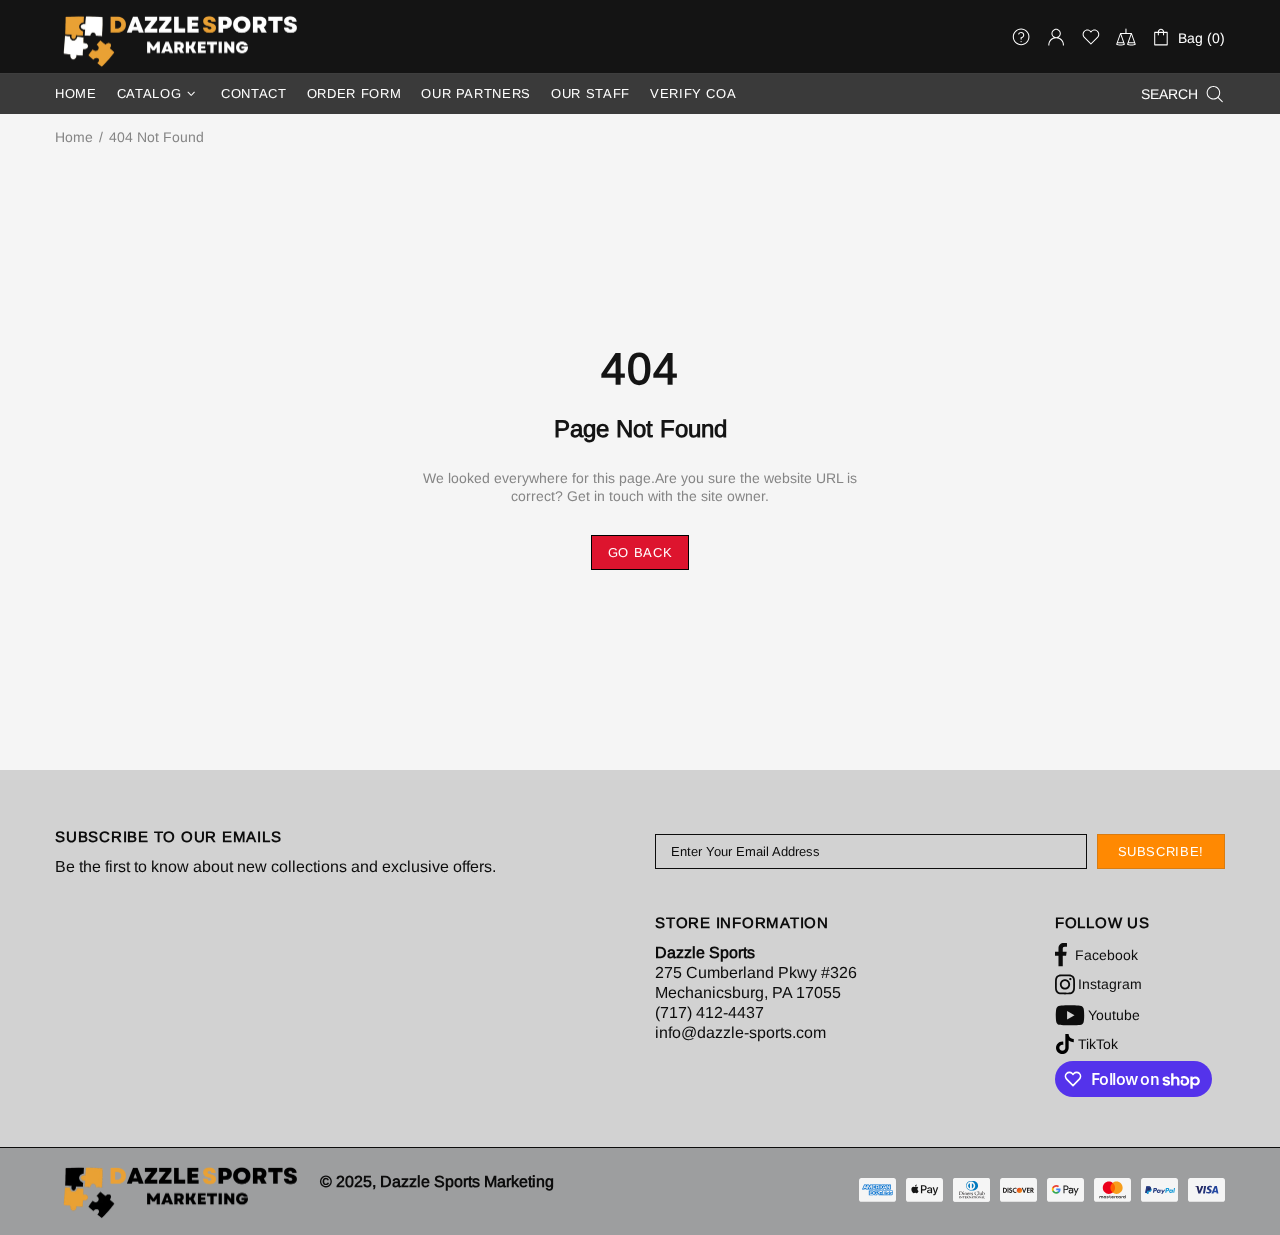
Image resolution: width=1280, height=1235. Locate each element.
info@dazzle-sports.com (740, 1032)
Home (74, 137)
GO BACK (640, 552)
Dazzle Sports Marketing (180, 40)
